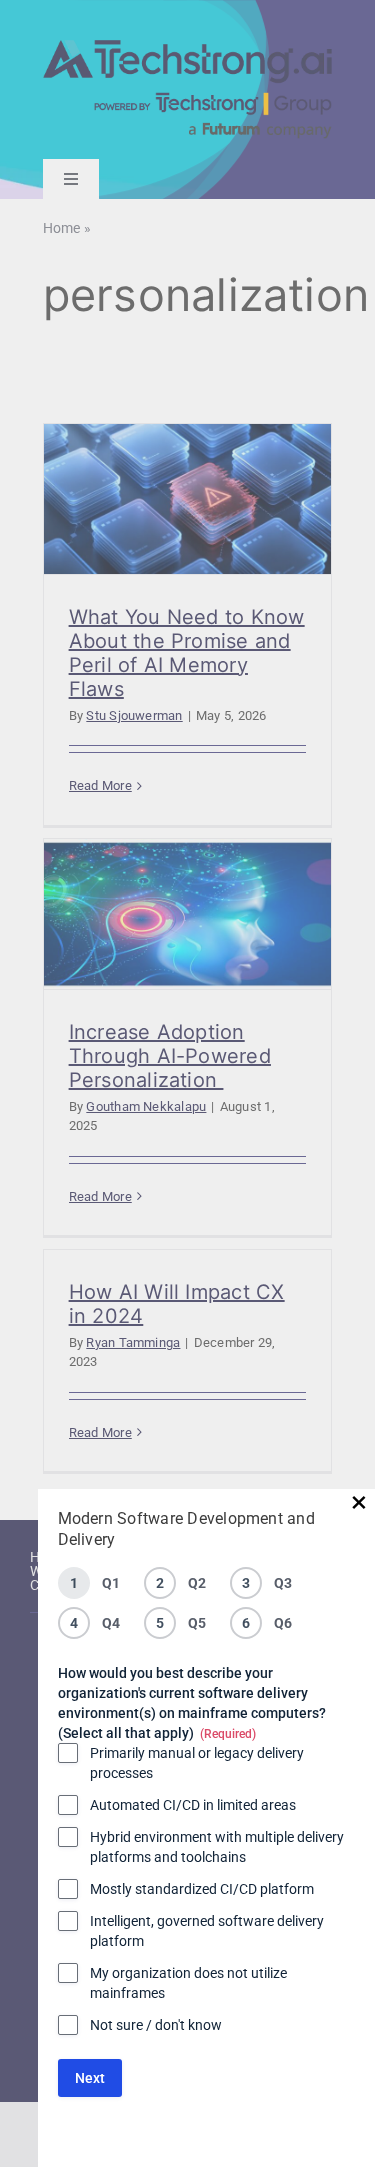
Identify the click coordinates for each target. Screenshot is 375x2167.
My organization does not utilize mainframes (188, 1983)
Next (90, 2078)
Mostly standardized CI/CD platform (202, 1889)
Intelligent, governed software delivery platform (207, 1931)
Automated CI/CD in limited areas (193, 1805)
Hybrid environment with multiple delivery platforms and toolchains (217, 1847)
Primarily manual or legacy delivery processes (197, 1763)
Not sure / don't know (156, 2025)
